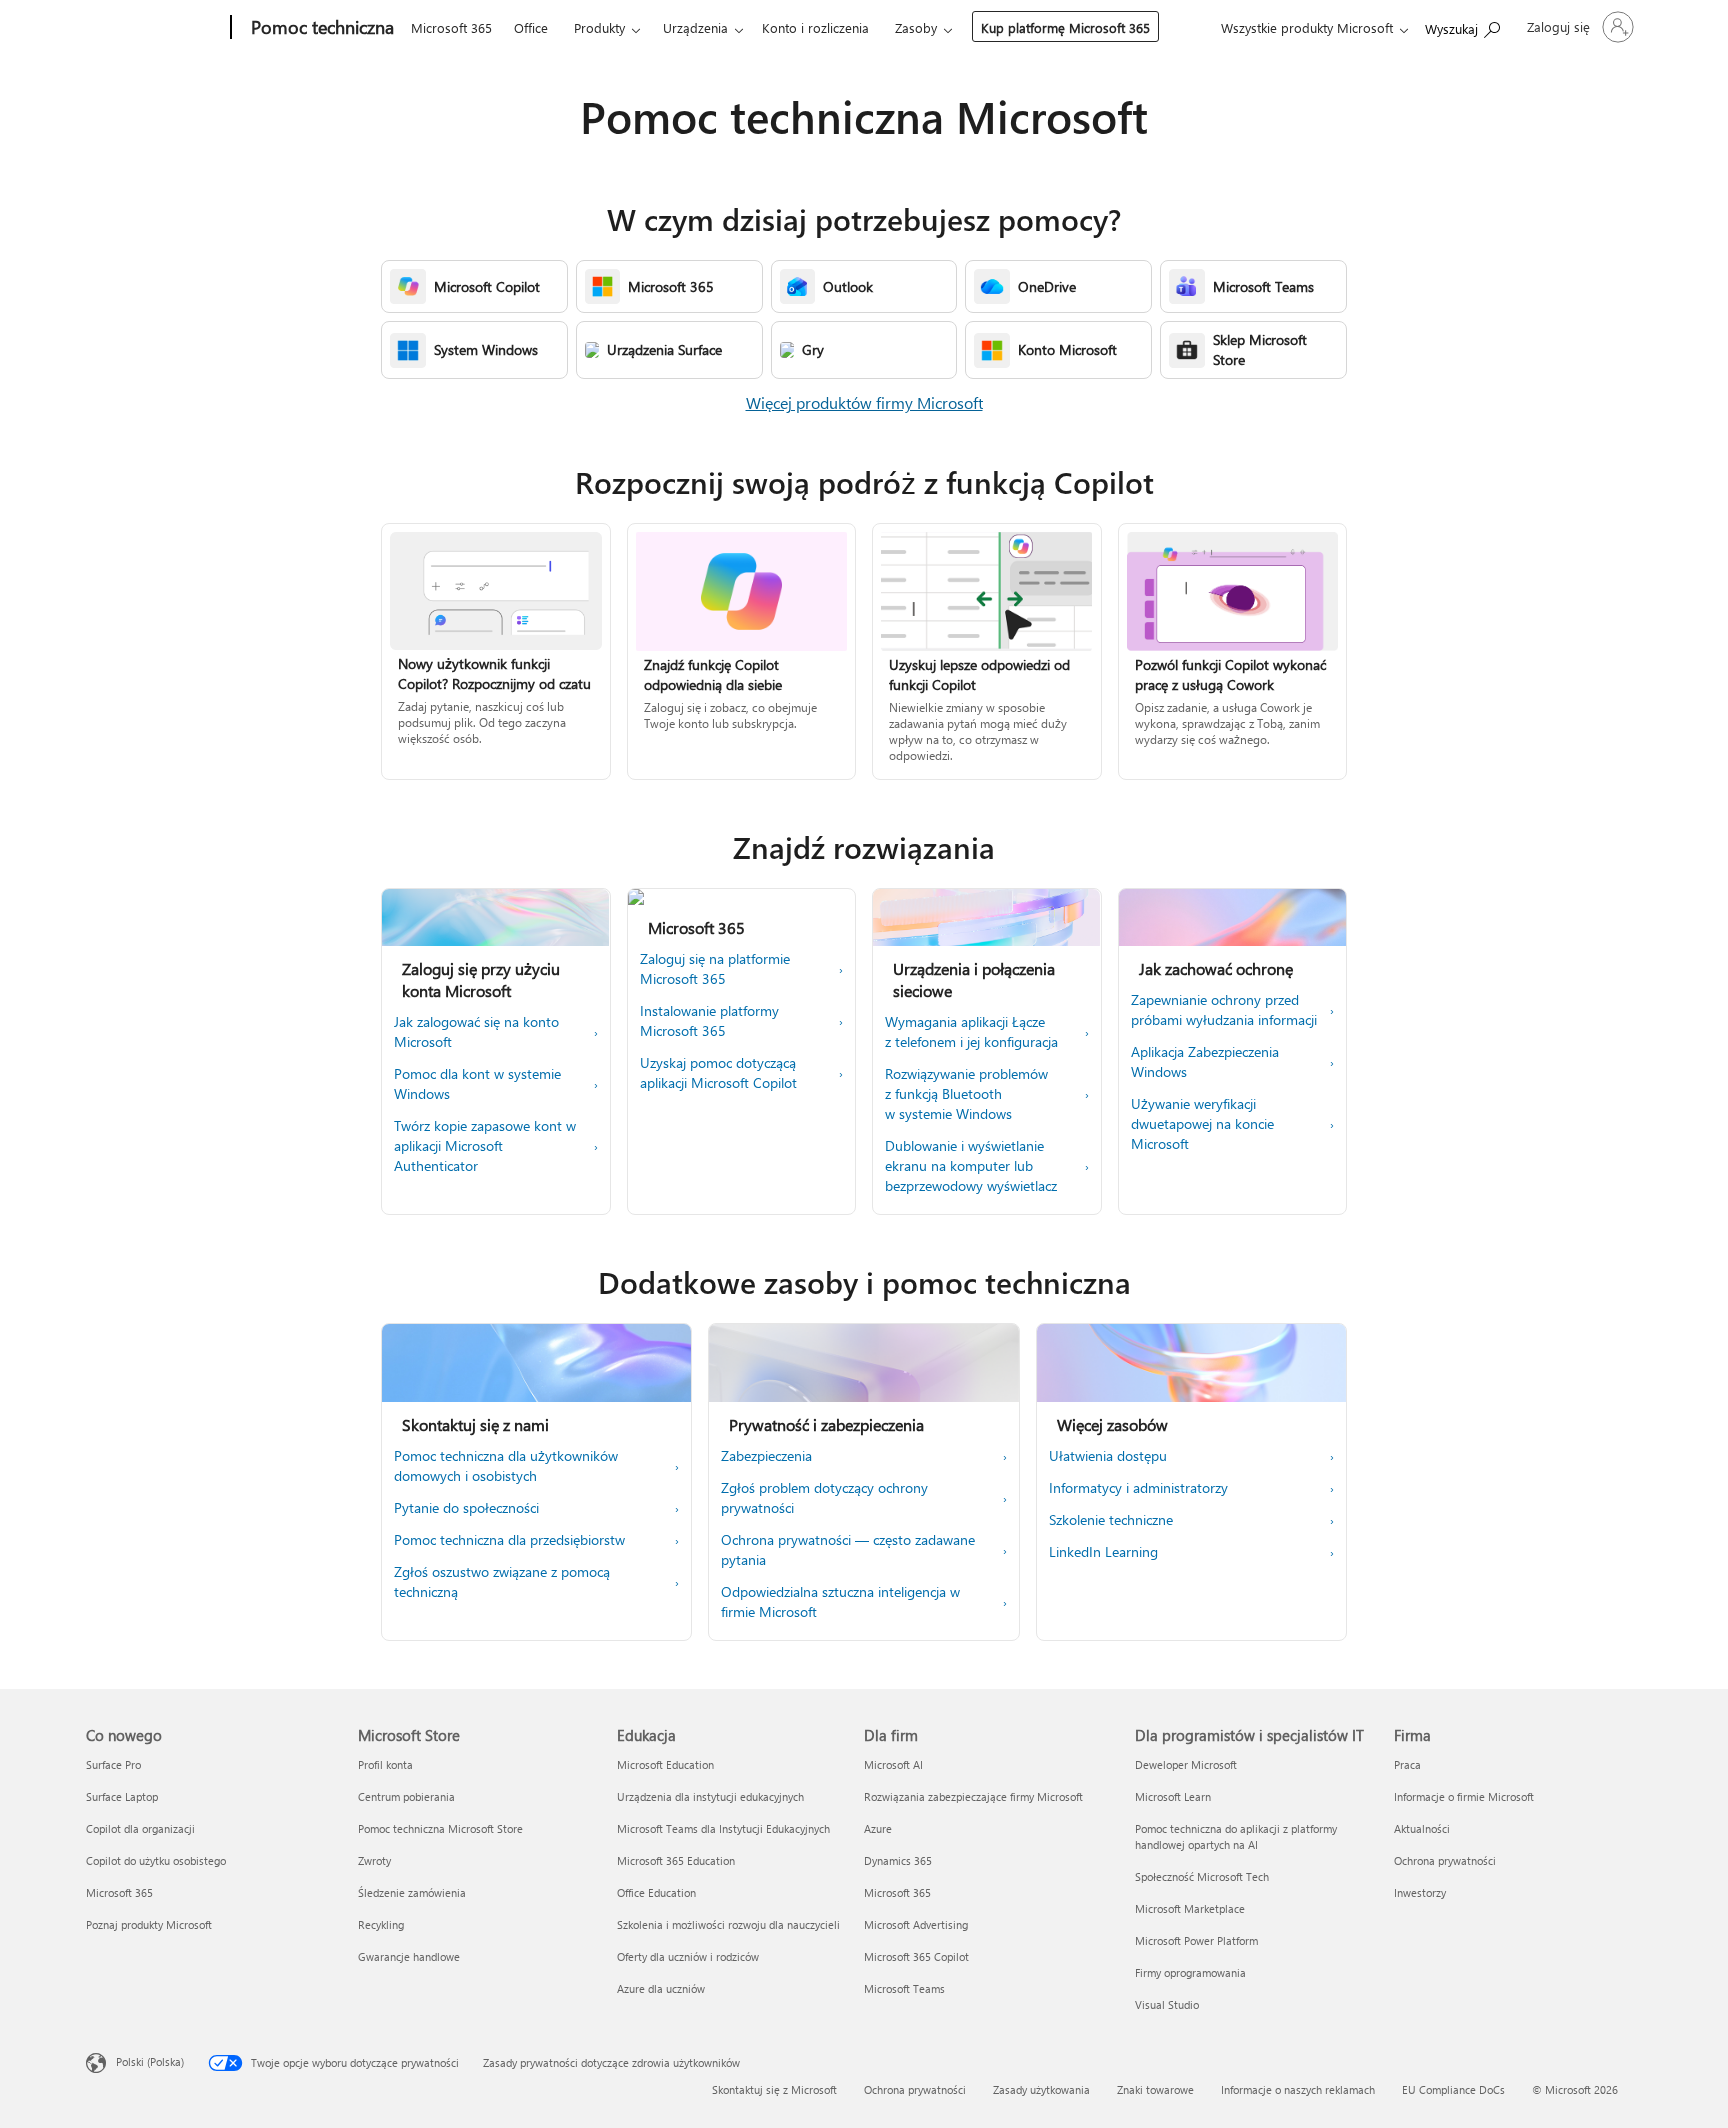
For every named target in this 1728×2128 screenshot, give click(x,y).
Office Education (656, 1892)
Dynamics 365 (898, 1860)
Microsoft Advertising (916, 1924)
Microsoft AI (893, 1764)
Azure (878, 1828)
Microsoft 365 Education (676, 1860)
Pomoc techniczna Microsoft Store (440, 1828)
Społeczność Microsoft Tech (1202, 1876)
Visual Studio (1167, 2004)
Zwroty (374, 1860)
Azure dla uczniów (661, 1988)
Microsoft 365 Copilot (916, 1956)
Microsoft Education (665, 1764)
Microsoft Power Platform (1196, 1940)
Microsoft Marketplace (1190, 1908)
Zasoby (916, 27)
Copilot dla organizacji (140, 1828)
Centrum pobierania (406, 1796)
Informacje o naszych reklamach (1298, 2089)
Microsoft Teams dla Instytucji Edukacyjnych (723, 1828)
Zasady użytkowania (1041, 2089)
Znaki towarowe (1155, 2089)
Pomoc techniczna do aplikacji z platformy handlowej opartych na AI (1236, 1836)
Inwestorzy (1420, 1892)
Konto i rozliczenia (815, 27)
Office (531, 27)
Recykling (381, 1924)
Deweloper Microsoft (1186, 1764)
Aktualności (1422, 1828)
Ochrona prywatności (1445, 1860)
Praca (1407, 1764)
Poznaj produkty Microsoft (149, 1924)
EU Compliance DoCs (1453, 2089)
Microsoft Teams (904, 1988)
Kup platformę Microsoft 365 (1065, 27)
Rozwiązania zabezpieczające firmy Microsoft (973, 1796)
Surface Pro (113, 1764)
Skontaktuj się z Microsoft (774, 2089)
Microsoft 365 (451, 27)
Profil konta (385, 1764)
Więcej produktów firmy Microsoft (864, 402)
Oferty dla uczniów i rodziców (688, 1956)
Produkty (599, 27)
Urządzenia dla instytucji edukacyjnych (710, 1796)
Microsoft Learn (1173, 1796)
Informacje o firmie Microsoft (1464, 1796)
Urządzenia (695, 27)
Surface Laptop (122, 1796)
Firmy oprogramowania (1190, 1972)
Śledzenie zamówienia (412, 1892)
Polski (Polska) (150, 2061)
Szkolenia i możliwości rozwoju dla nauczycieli (728, 1924)
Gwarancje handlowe (409, 1956)
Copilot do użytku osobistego (156, 1860)
